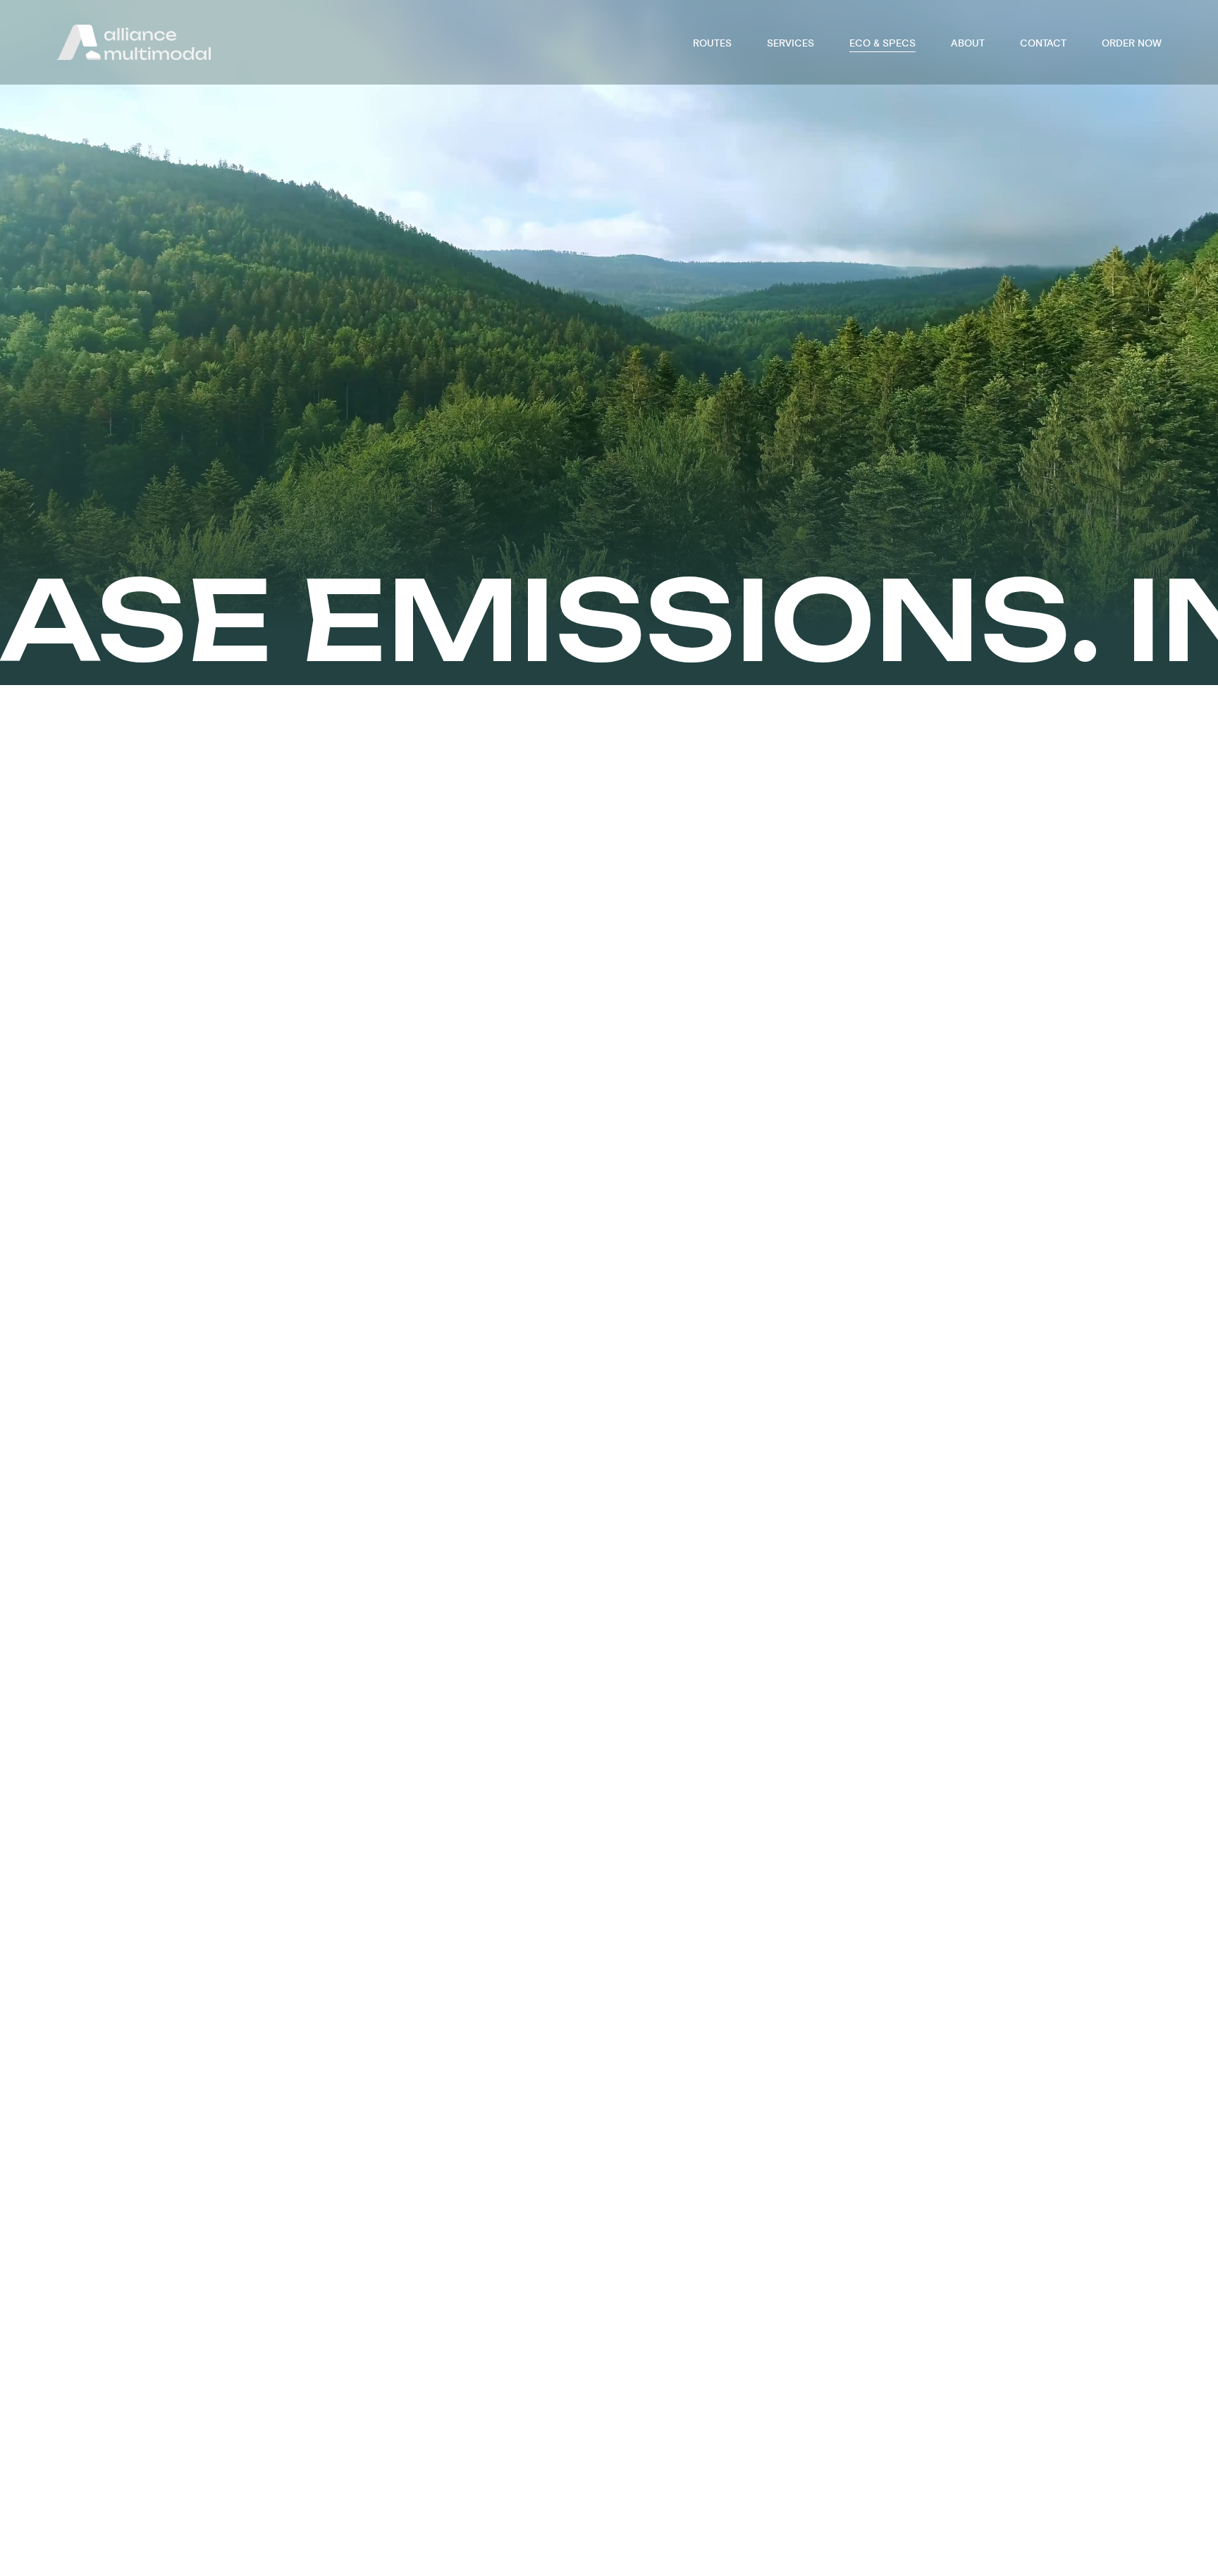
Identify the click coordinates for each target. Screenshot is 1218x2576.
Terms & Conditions (645, 2534)
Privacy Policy (748, 2534)
